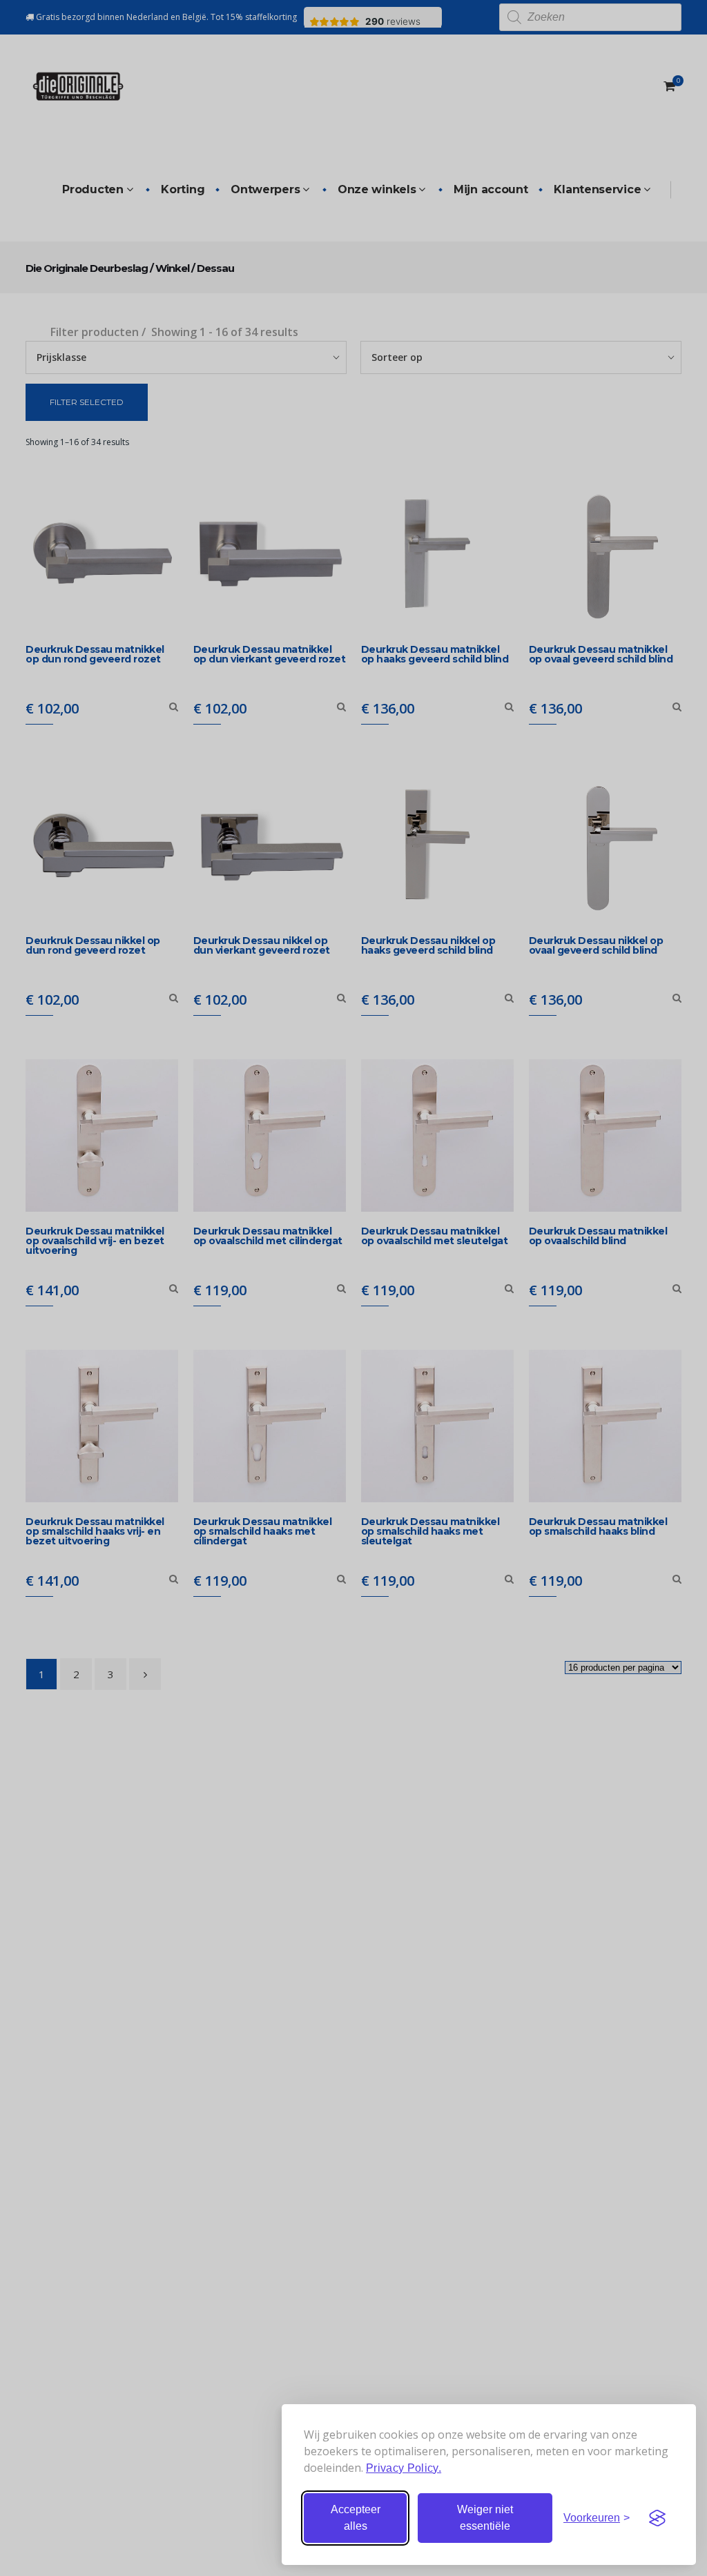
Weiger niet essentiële (485, 2518)
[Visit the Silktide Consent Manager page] (657, 2518)
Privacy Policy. (404, 2468)
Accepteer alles (356, 2518)
